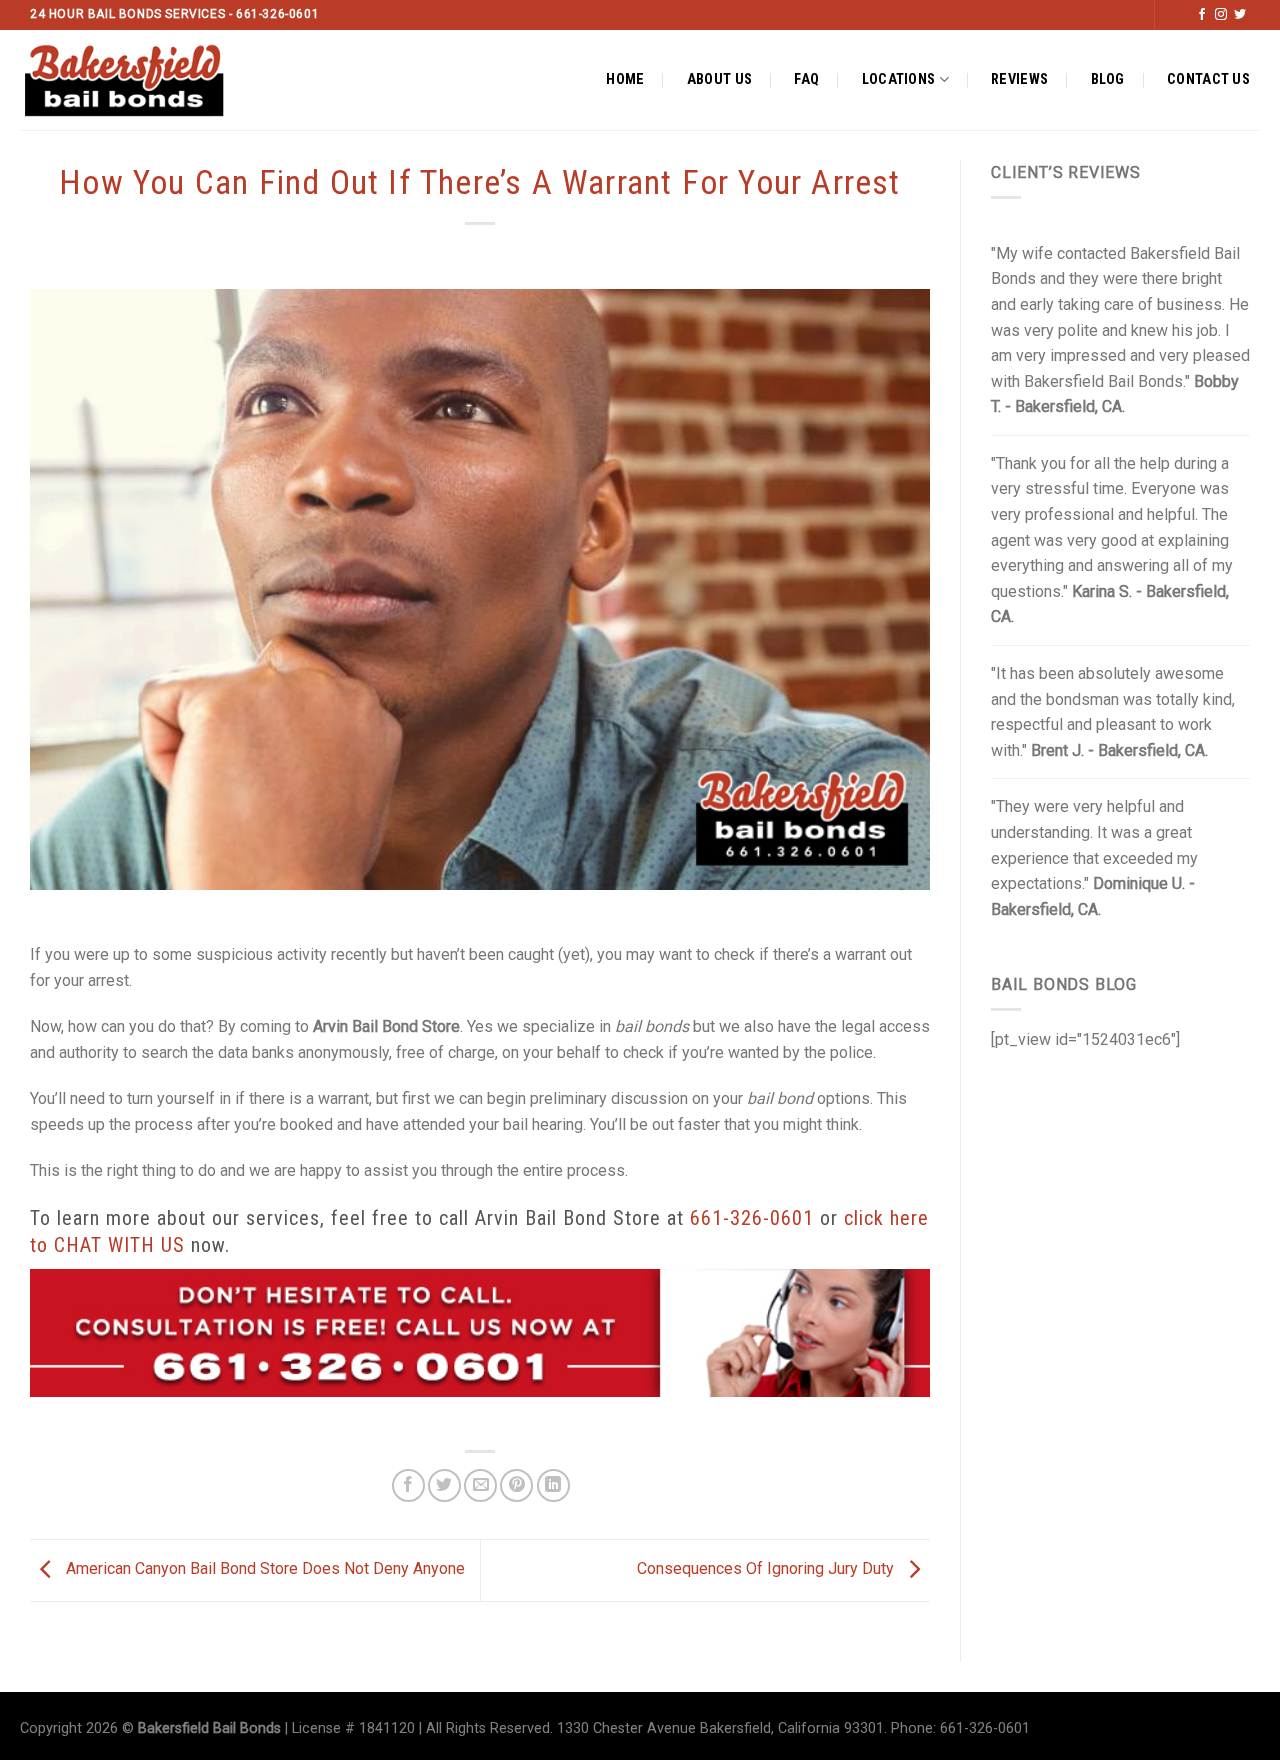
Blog (1108, 79)
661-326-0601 (752, 1218)
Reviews (1019, 79)
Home (625, 79)
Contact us (1208, 79)
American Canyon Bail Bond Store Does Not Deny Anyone (263, 1569)
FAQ (806, 79)
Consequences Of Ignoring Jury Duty (767, 1569)
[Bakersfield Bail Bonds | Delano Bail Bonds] (141, 80)
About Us (719, 79)
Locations (899, 79)
